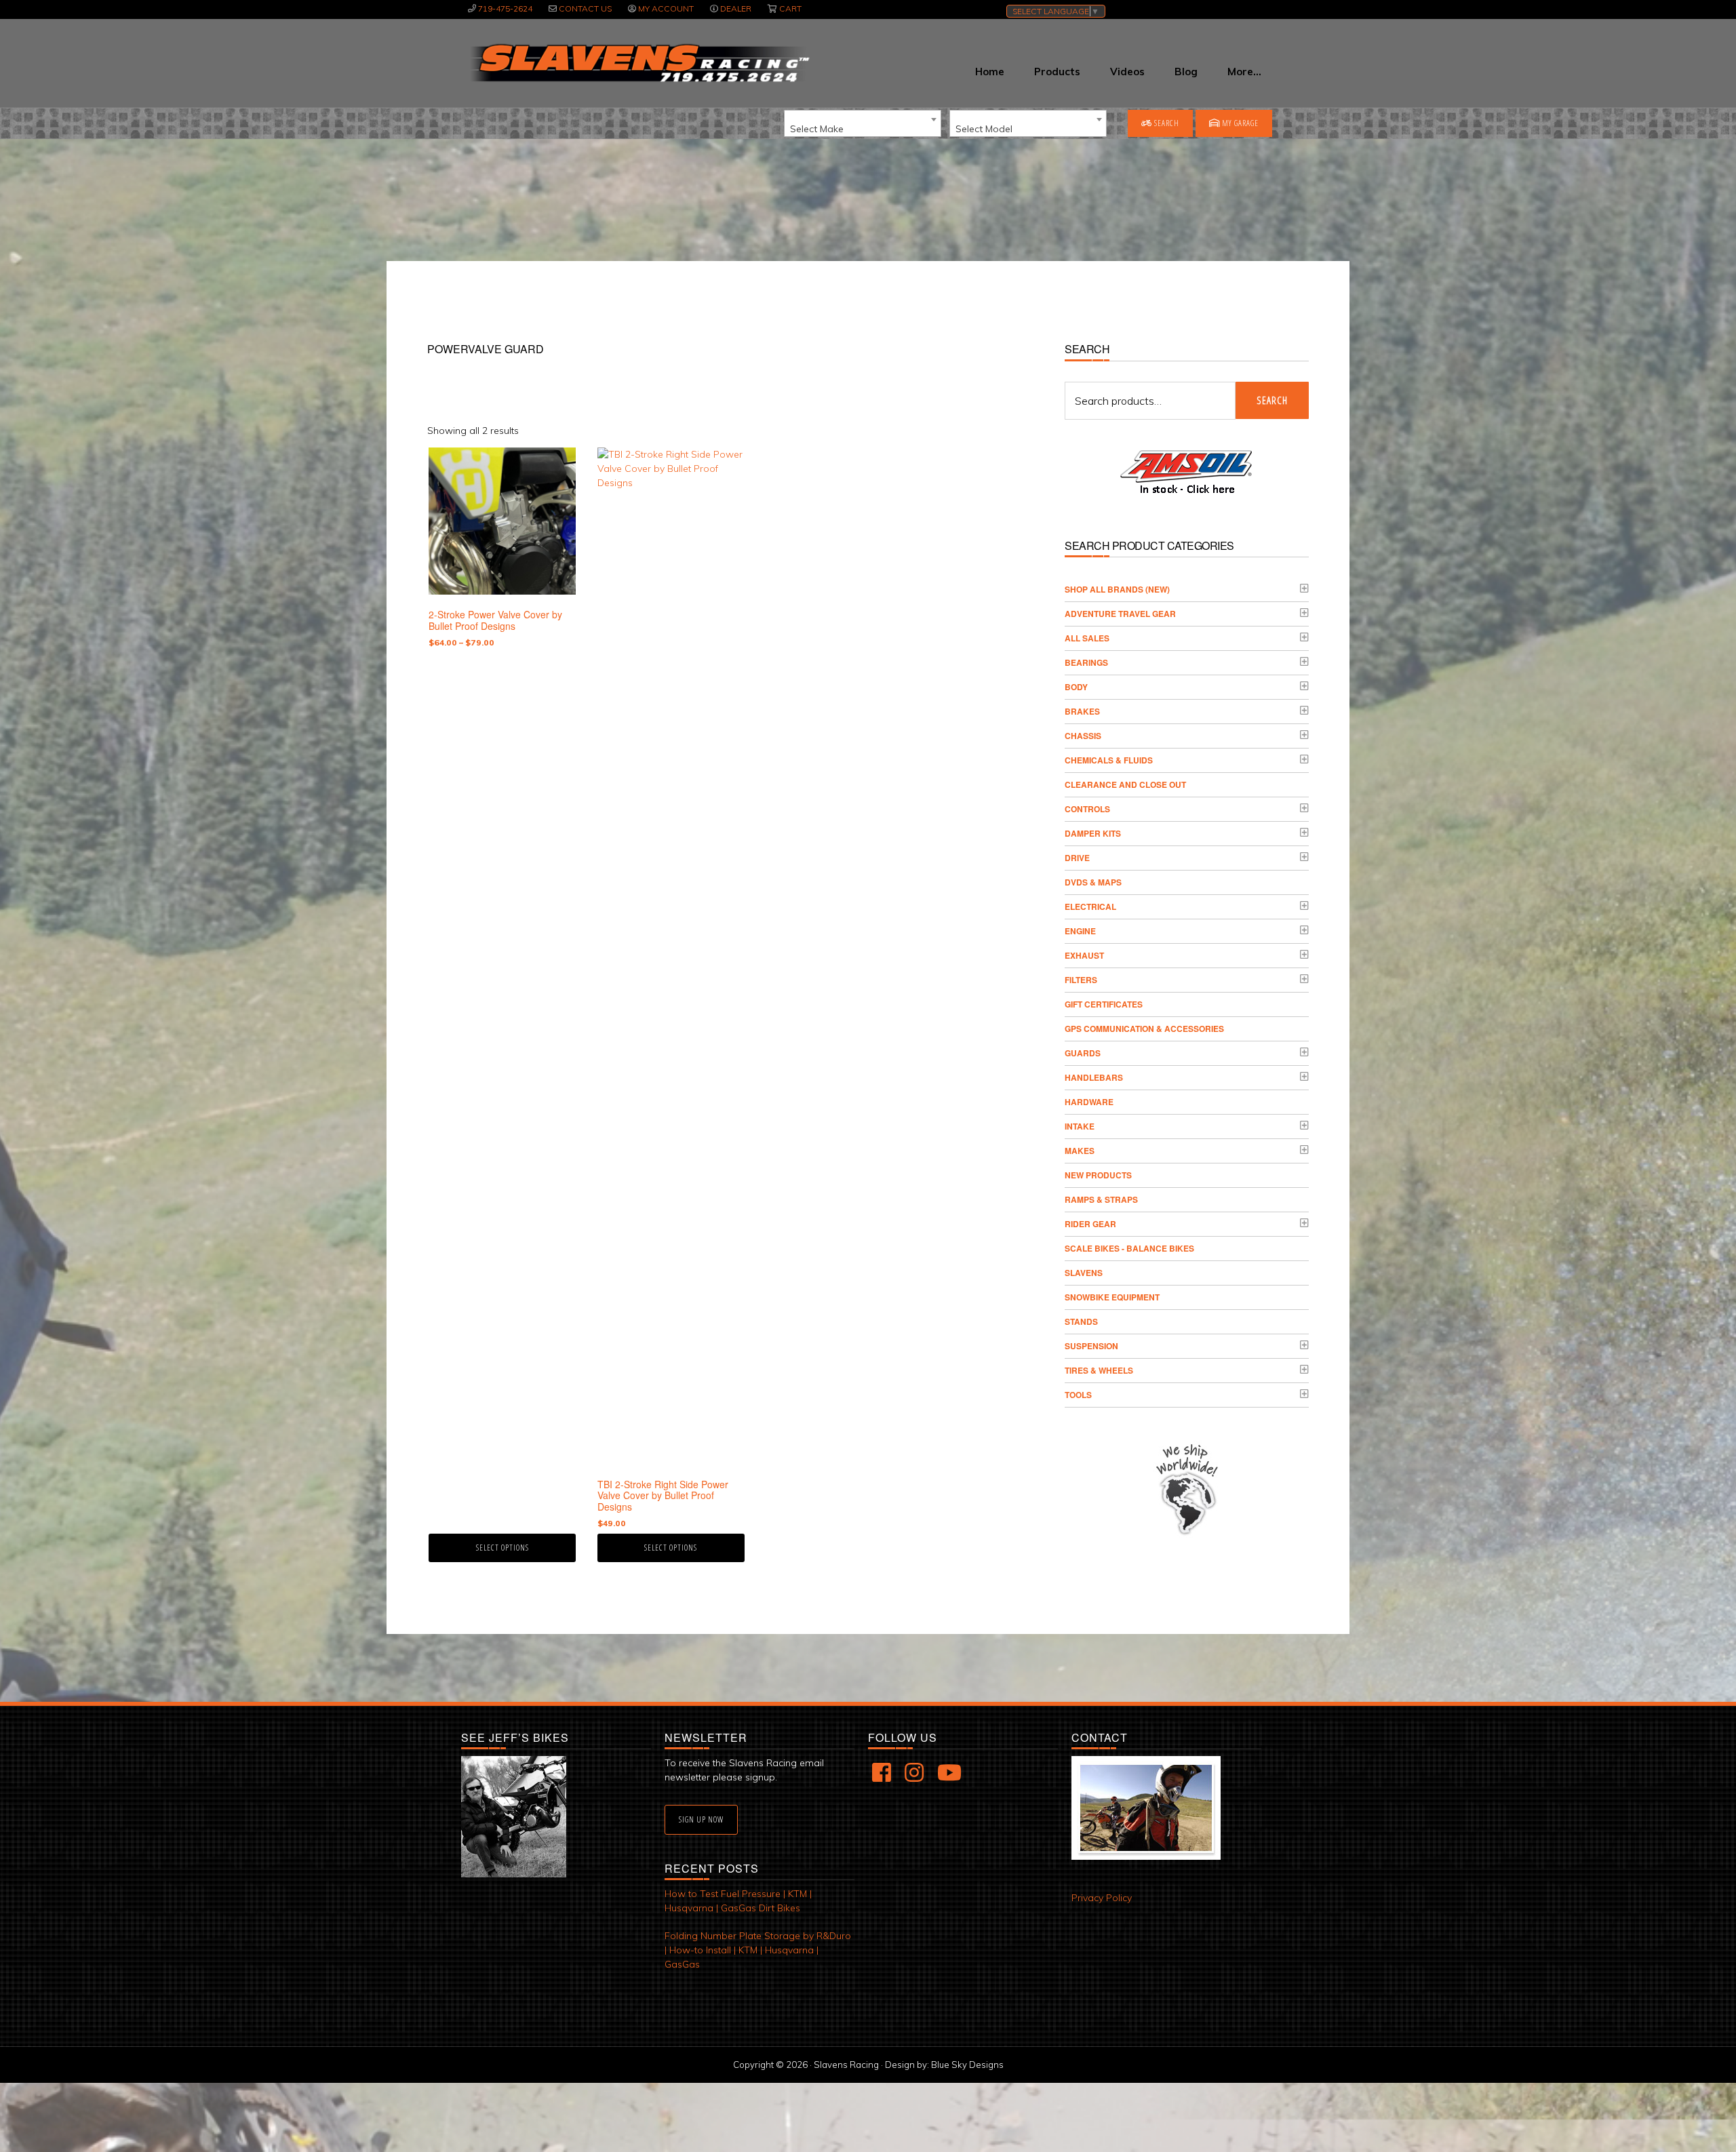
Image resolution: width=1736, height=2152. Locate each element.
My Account (666, 8)
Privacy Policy (1102, 1898)
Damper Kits (1093, 833)
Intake (1080, 1126)
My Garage (1239, 123)
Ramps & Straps (1101, 1199)
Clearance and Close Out (1125, 784)
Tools (1078, 1395)
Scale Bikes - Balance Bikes (1129, 1248)
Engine (1080, 931)
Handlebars (1094, 1077)
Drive (1077, 858)
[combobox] (863, 123)
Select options (502, 1548)
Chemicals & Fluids (1109, 760)
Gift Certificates (1104, 1004)
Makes (1080, 1151)
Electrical (1090, 906)
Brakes (1082, 711)
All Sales (1087, 638)
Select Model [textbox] (984, 129)
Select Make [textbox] (817, 129)
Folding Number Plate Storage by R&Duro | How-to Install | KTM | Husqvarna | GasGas (758, 1950)
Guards (1083, 1053)
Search (1166, 123)
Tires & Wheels (1099, 1370)
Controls (1087, 809)
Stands (1081, 1321)
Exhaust (1084, 955)
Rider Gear (1090, 1224)
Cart (790, 8)
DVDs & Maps (1093, 882)
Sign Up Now (701, 1819)
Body (1076, 687)
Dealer (736, 8)
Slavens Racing (638, 63)
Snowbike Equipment (1112, 1297)
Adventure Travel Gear (1120, 614)
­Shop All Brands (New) (1117, 589)
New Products (1098, 1175)
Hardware (1089, 1102)
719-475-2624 (505, 8)
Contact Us (585, 8)
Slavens (1084, 1273)
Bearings (1086, 662)
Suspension (1091, 1346)
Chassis (1083, 736)
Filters (1081, 980)
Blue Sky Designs (967, 2065)
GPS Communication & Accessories (1144, 1029)
